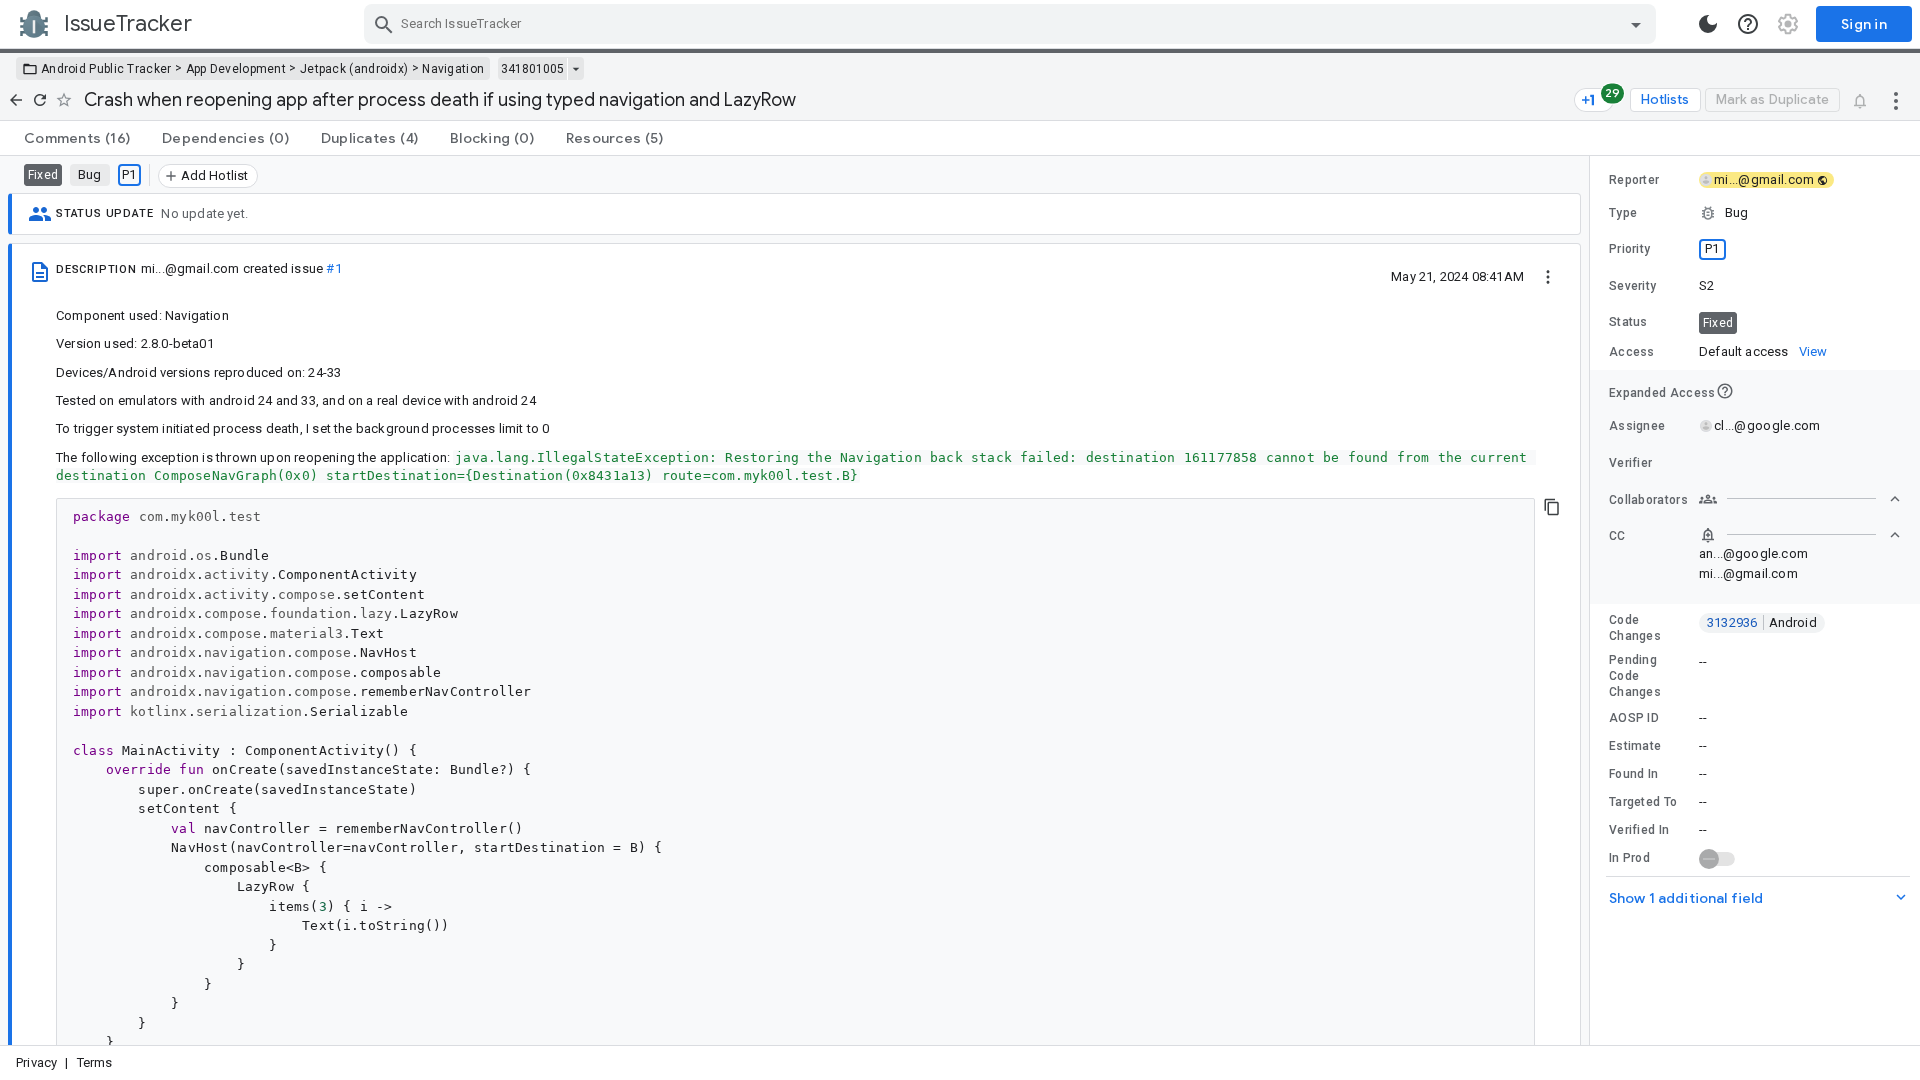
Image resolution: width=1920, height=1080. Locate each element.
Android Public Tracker (106, 69)
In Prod (1629, 858)
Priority (1629, 249)
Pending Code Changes (1635, 676)
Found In (1633, 774)
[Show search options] (1636, 24)
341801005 (532, 69)
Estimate (1635, 746)
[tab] (77, 138)
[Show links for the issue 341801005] (575, 69)
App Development (236, 69)
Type (1623, 213)
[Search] (384, 24)
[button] (1755, 213)
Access (1632, 352)
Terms (95, 1062)
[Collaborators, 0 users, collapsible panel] (1800, 499)
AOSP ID (1634, 718)
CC (1617, 536)
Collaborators (1648, 500)
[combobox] (1012, 24)
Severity (1632, 286)
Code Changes (1635, 628)
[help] (1748, 24)
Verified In (1639, 830)
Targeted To (1643, 802)
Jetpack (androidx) (354, 69)
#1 (333, 268)
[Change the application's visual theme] (1708, 24)
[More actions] (1896, 100)
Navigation (453, 69)
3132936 (1762, 622)
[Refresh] (40, 100)
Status (1628, 322)
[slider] (1593, 600)
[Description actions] (1548, 276)
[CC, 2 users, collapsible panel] (1800, 535)
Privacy (36, 1062)
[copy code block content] (1552, 507)
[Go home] (16, 100)
